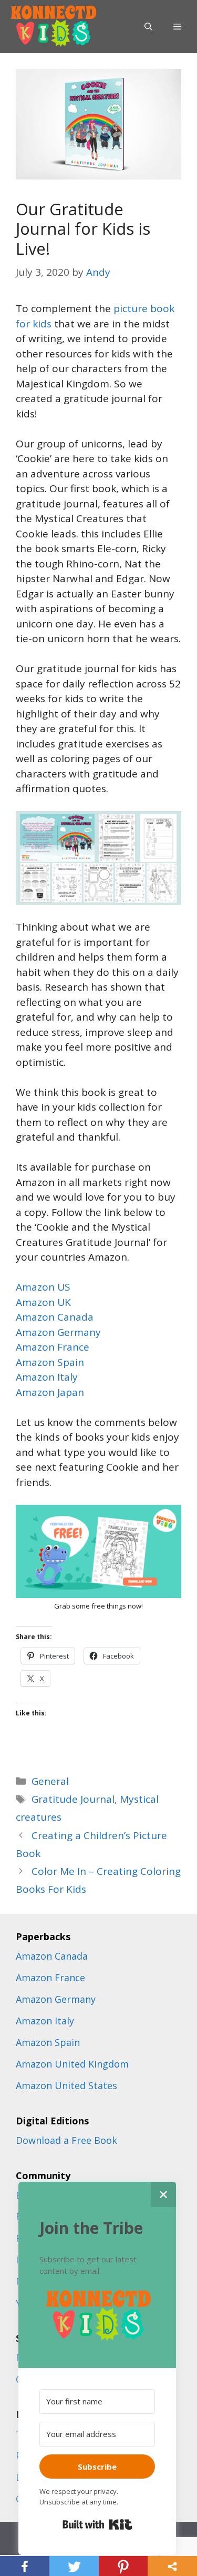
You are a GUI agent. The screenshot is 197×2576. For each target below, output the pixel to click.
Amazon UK (43, 1302)
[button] (97, 2316)
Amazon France (53, 1347)
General (50, 1781)
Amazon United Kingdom (72, 2064)
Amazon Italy (47, 1377)
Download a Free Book (66, 2140)
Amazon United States (66, 2085)
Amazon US (43, 1287)
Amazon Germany (58, 1332)
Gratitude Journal (73, 1799)
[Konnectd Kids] (53, 26)
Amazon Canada (55, 1317)
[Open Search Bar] (148, 27)
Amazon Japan (50, 1392)
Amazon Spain (50, 1362)
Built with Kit (97, 2524)
